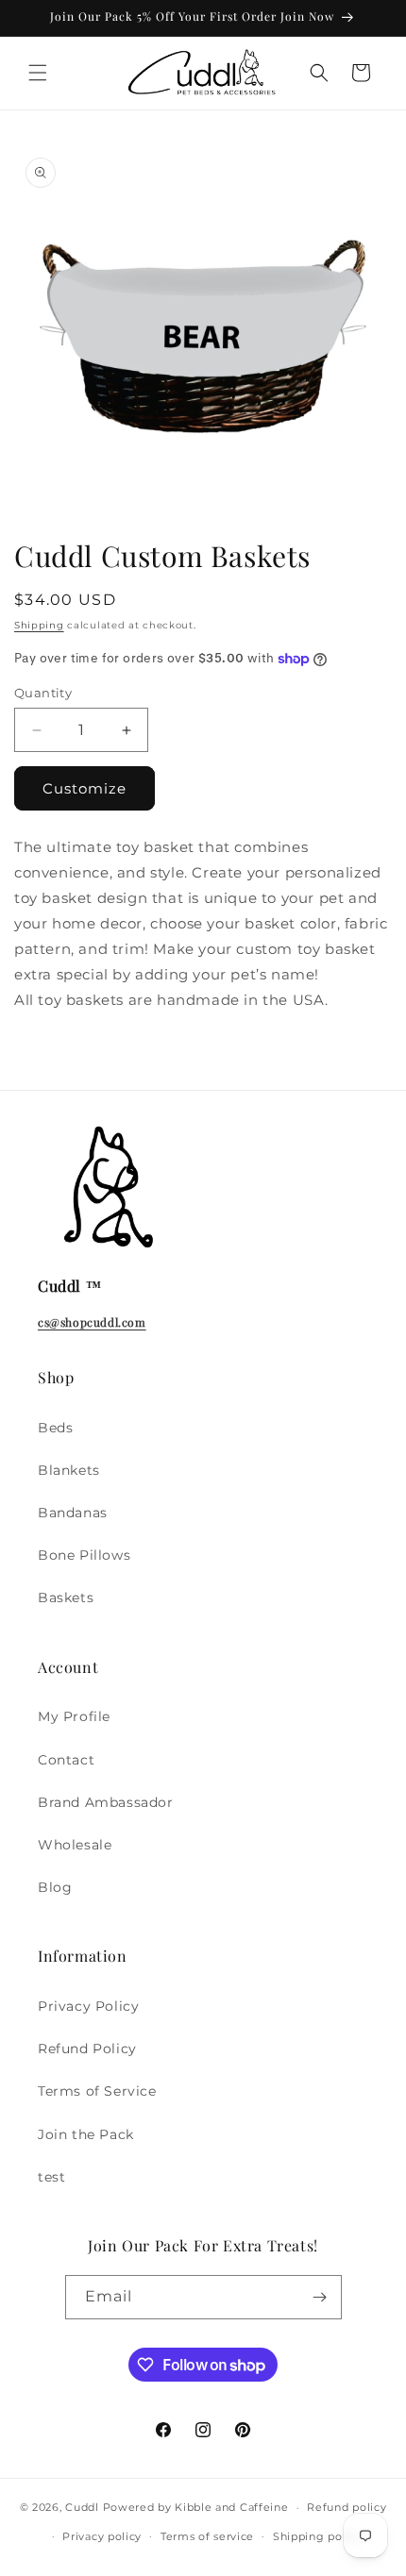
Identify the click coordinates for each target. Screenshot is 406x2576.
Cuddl (82, 2507)
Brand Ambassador (106, 1802)
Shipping (39, 625)
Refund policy (347, 2507)
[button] (38, 73)
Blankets (69, 1470)
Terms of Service (97, 2091)
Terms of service (207, 2536)
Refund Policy (87, 2049)
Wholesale (75, 1845)
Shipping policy (318, 2536)
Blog (55, 1887)
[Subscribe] (320, 2297)
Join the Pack (86, 2134)
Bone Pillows (84, 1555)
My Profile (74, 1716)
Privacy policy (102, 2536)
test (51, 2177)
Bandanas (73, 1513)
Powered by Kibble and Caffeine (196, 2507)
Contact (66, 1760)
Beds (55, 1428)
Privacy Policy (88, 2006)
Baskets (66, 1597)
